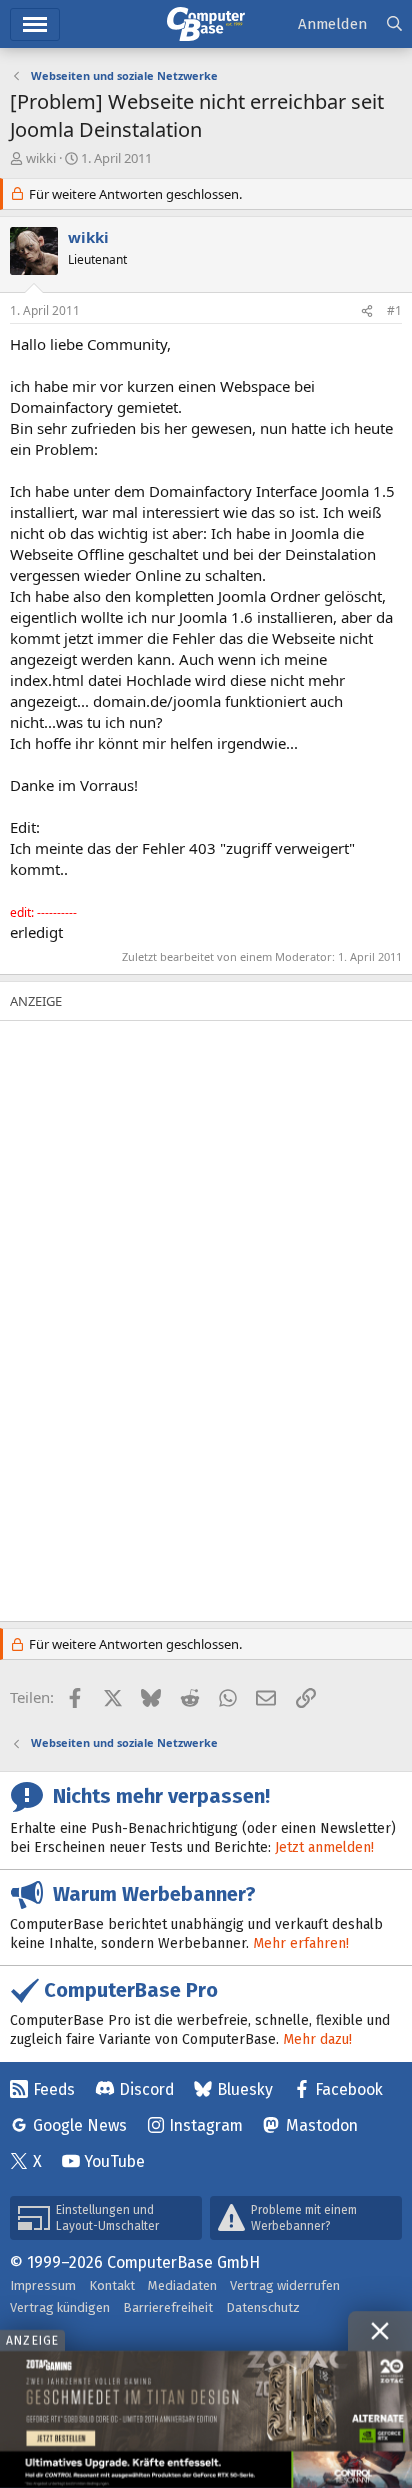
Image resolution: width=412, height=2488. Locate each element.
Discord (146, 2089)
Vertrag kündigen (60, 2307)
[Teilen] (367, 311)
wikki (41, 158)
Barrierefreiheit (168, 2307)
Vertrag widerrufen (285, 2285)
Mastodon (322, 2125)
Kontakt (112, 2285)
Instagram (206, 2125)
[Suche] (394, 24)
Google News (80, 2125)
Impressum (43, 2285)
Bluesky (245, 2089)
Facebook (349, 2089)
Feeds (54, 2089)
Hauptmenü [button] (35, 24)
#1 (394, 310)
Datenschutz (263, 2307)
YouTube (114, 2161)
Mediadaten (182, 2285)
